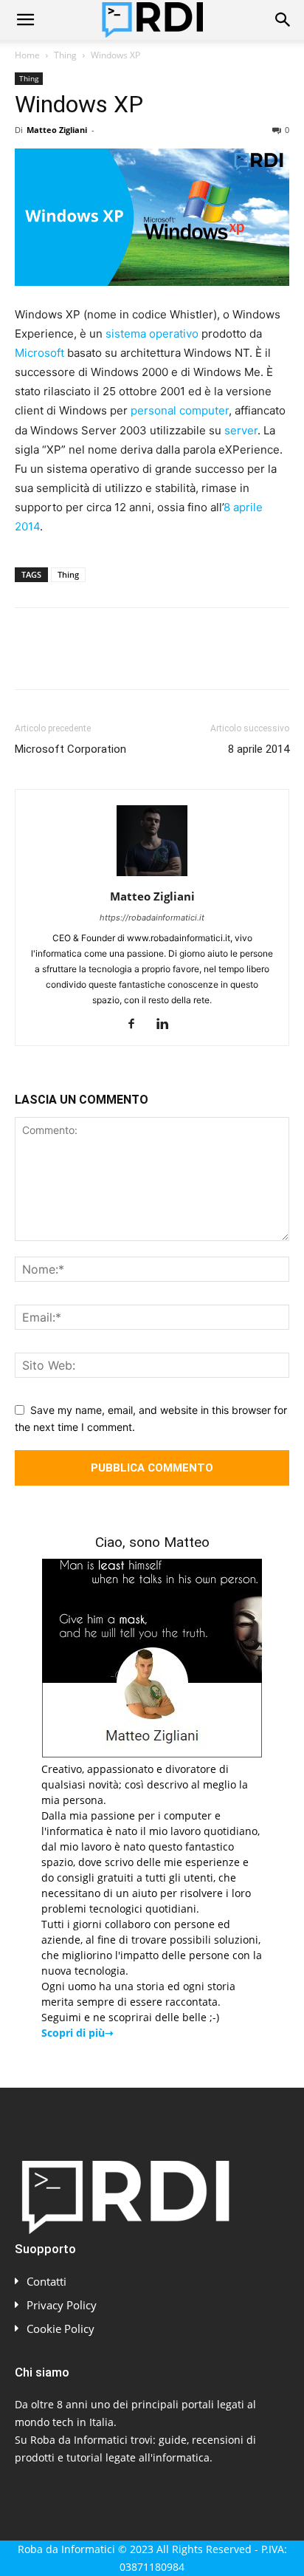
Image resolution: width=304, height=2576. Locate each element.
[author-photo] (152, 876)
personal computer (180, 410)
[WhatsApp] (131, 659)
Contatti (46, 2281)
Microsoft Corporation (70, 749)
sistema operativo (152, 334)
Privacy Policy (62, 2305)
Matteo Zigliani (57, 130)
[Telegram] (233, 659)
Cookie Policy (61, 2329)
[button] (25, 20)
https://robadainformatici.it (152, 918)
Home (27, 55)
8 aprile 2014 (259, 749)
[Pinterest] (97, 659)
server (241, 430)
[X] (63, 659)
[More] (268, 659)
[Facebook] (30, 659)
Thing (65, 55)
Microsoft (39, 353)
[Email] (199, 659)
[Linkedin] (165, 659)
